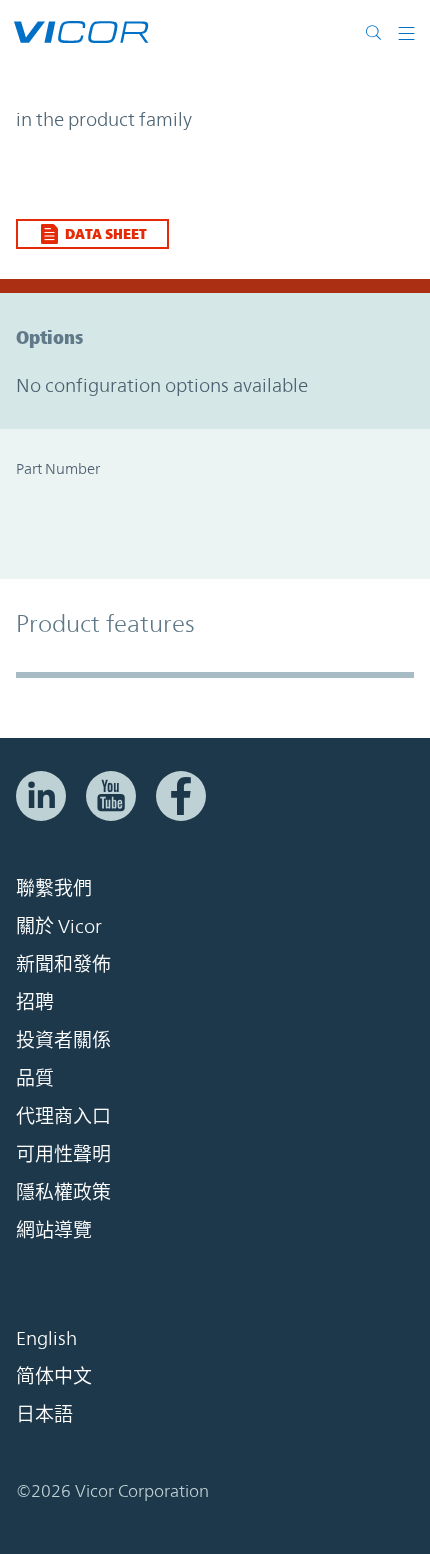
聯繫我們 (54, 888)
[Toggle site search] (378, 32)
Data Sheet (106, 233)
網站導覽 (54, 1230)
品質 (35, 1078)
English (46, 1338)
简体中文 (54, 1376)
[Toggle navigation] (406, 32)
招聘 (35, 1002)
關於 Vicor (59, 926)
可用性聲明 (63, 1154)
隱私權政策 (63, 1192)
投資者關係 (63, 1040)
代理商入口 (63, 1116)
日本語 (44, 1414)
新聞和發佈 (63, 964)
